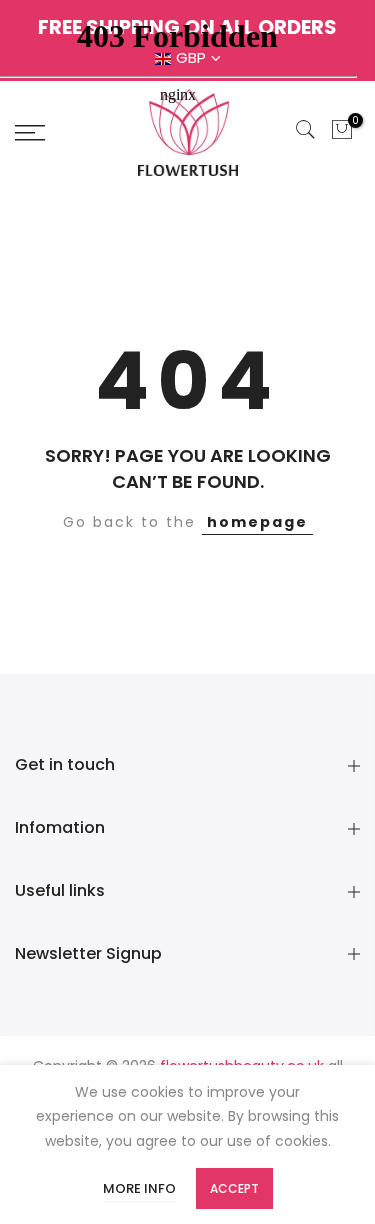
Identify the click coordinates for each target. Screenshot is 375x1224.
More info (139, 1188)
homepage (257, 522)
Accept (234, 1188)
